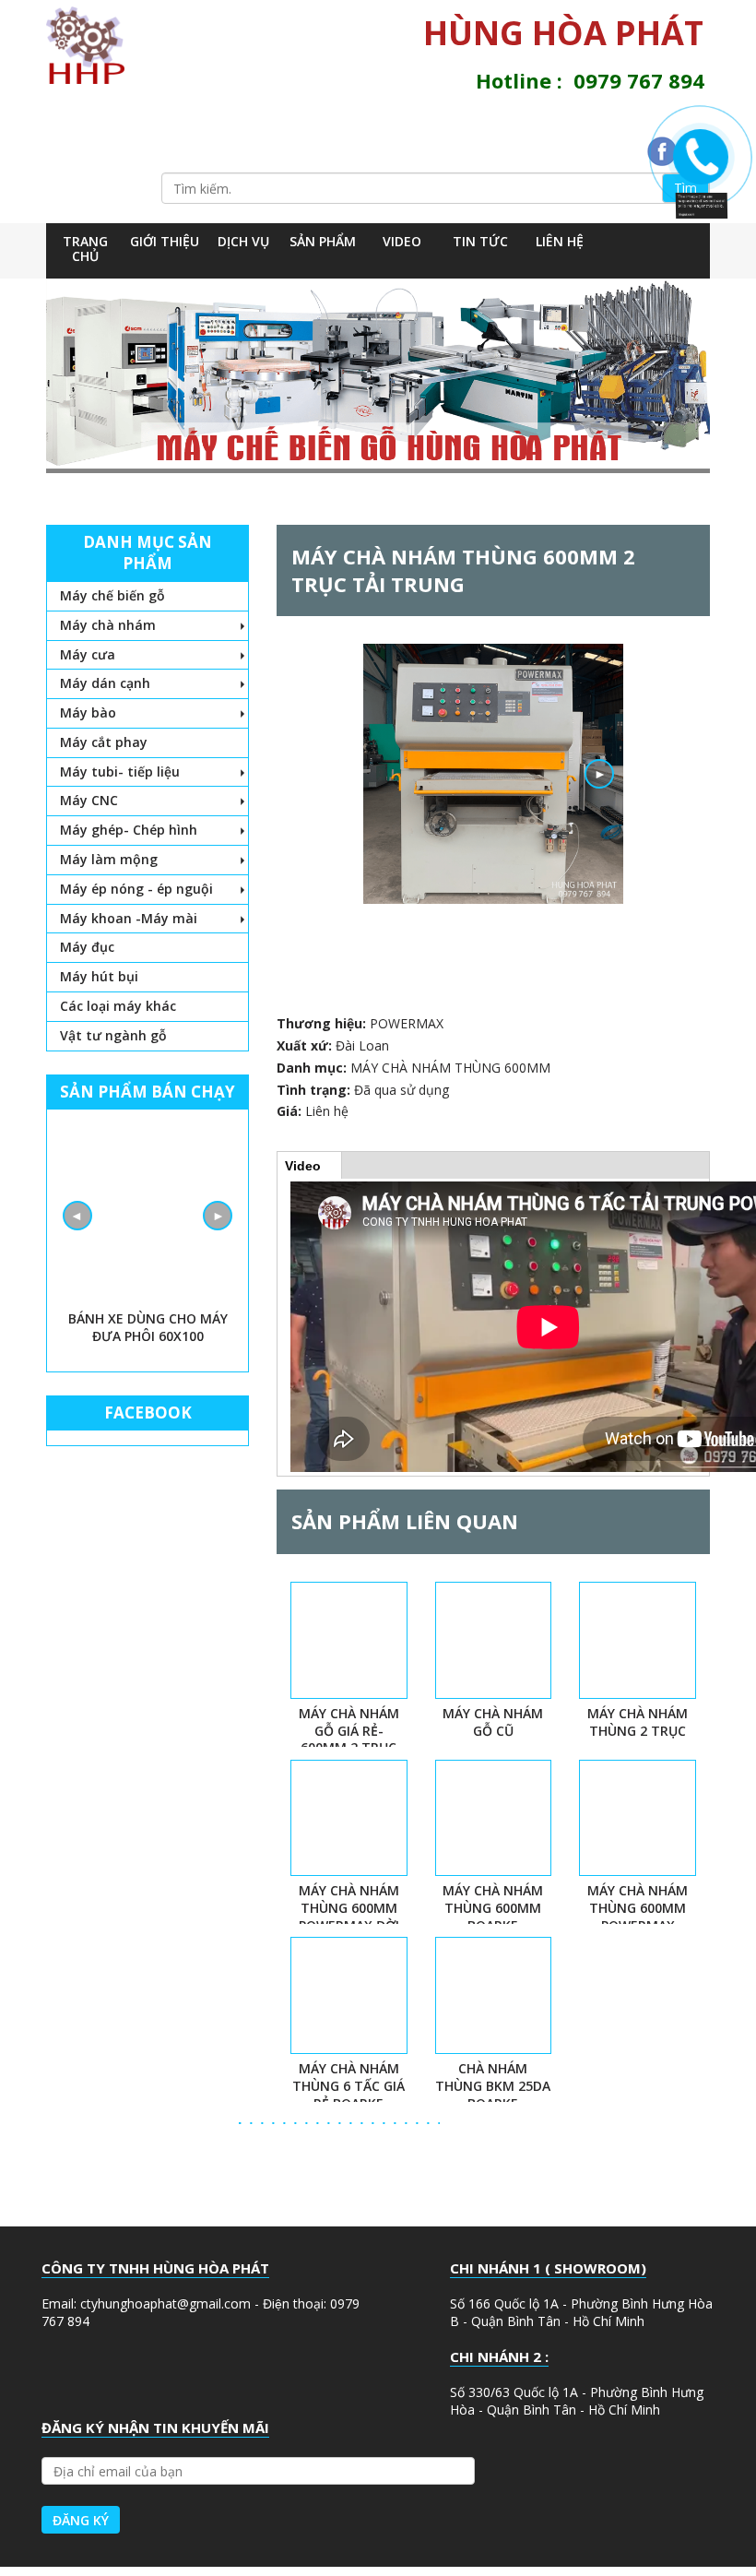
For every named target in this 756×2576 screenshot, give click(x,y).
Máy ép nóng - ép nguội (136, 889)
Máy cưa (88, 654)
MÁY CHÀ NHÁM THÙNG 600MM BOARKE (493, 1908)
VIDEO (402, 241)
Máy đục (87, 947)
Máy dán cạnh (105, 683)
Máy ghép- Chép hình (129, 830)
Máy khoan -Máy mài (129, 918)
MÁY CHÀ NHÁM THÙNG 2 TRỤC (638, 1722)
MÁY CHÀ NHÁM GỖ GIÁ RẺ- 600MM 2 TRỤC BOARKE (349, 1739)
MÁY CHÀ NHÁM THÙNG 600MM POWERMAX (638, 1908)
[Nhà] (92, 45)
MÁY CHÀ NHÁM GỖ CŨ (493, 1722)
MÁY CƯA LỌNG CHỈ (148, 1318)
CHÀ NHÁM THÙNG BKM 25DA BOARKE (493, 2086)
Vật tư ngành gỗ (113, 1035)
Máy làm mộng (109, 859)
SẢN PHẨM (323, 241)
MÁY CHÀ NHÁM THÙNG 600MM (450, 1068)
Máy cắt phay (104, 742)
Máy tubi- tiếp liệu (120, 772)
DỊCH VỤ (243, 241)
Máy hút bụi (99, 976)
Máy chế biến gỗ (112, 595)
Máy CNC (89, 800)
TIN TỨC (480, 241)
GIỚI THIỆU (165, 241)
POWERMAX (407, 1023)
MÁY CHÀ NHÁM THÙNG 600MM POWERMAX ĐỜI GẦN (349, 1917)
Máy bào (88, 712)
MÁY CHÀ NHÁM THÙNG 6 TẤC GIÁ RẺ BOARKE (348, 2086)
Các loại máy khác (118, 1006)
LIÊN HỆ (560, 241)
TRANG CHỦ (85, 249)
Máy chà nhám (108, 625)
